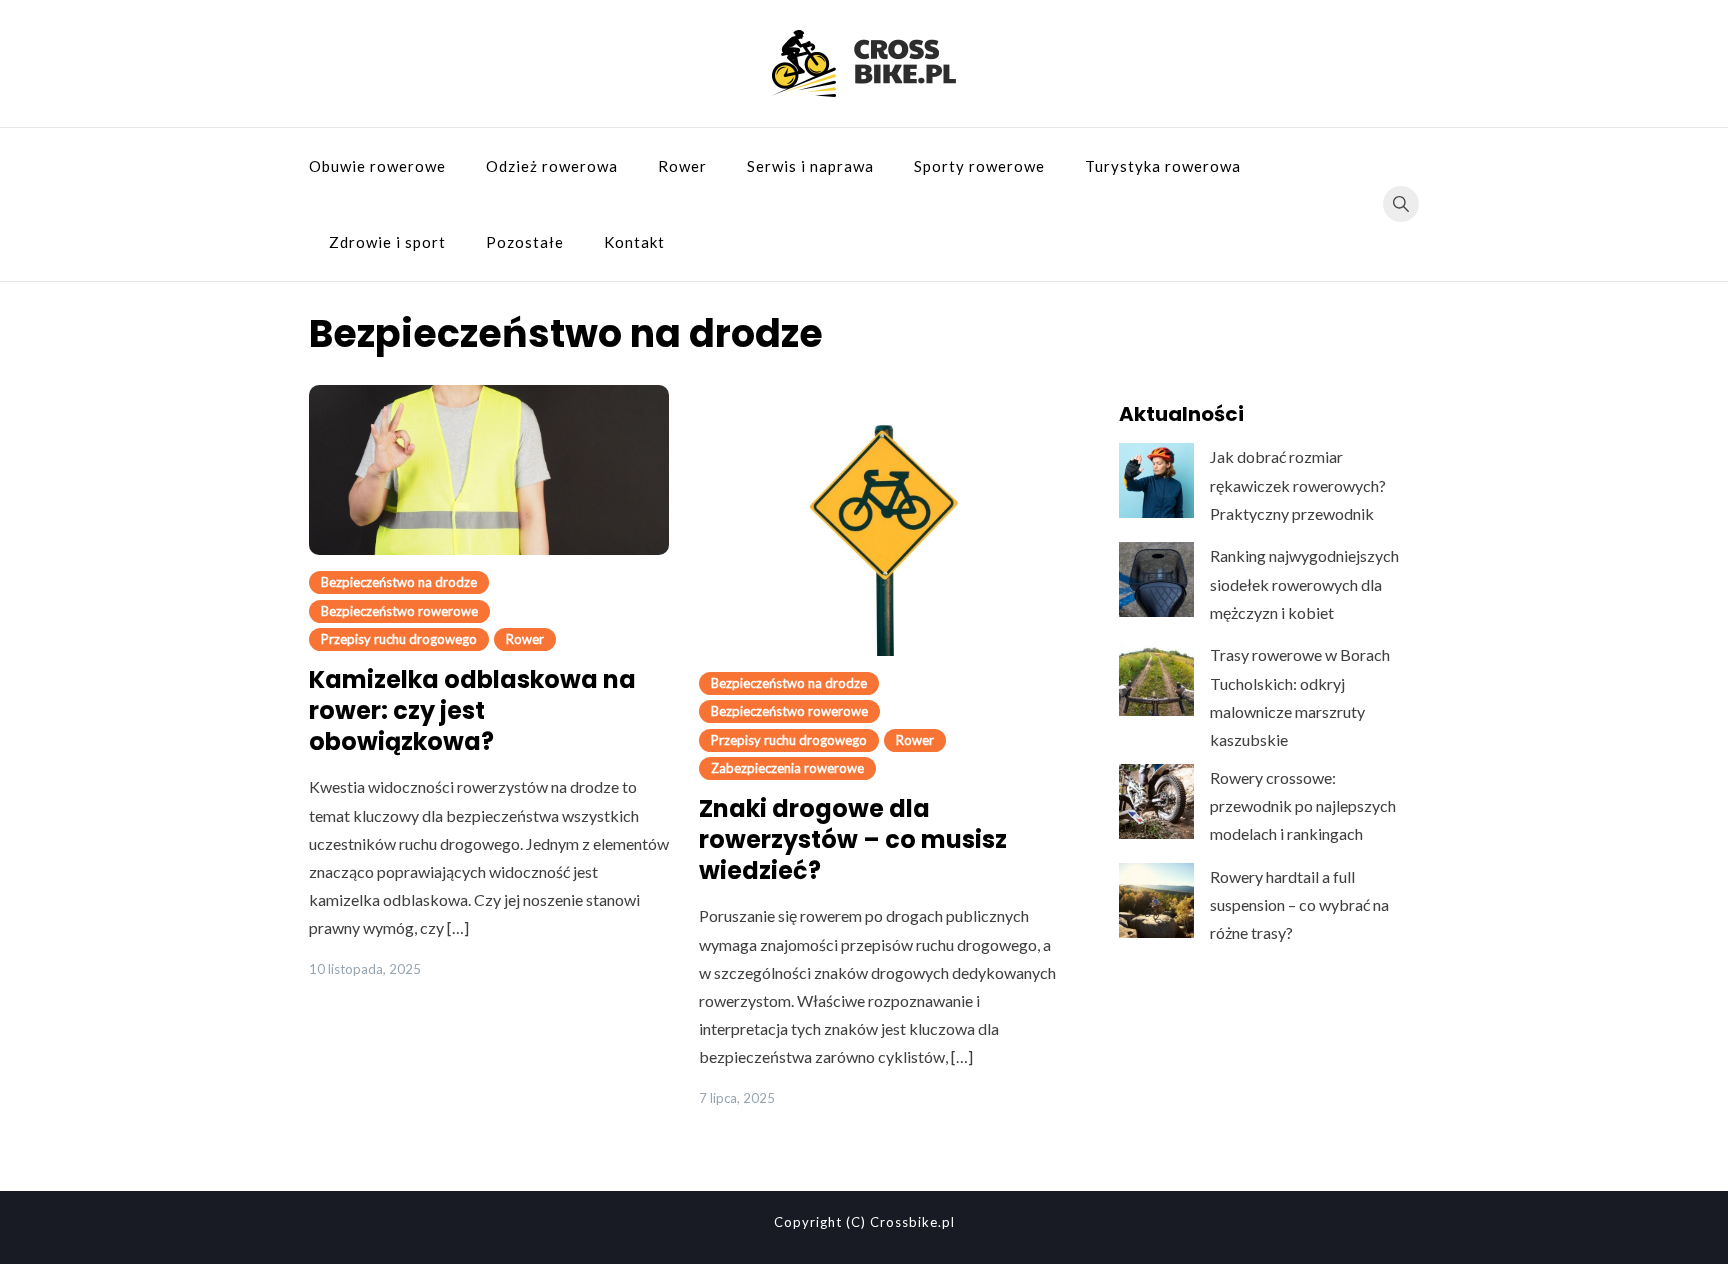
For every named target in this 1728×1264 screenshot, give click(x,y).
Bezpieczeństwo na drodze (399, 582)
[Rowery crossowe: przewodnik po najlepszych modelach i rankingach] (1156, 801)
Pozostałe (525, 242)
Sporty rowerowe (979, 166)
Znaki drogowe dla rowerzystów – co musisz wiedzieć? (853, 839)
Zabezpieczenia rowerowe (787, 768)
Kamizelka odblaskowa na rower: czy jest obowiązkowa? (472, 710)
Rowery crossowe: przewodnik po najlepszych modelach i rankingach (1303, 805)
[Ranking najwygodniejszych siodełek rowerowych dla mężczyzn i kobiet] (1156, 579)
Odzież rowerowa (552, 166)
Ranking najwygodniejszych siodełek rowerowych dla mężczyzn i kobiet (1304, 583)
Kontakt (634, 242)
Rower (682, 166)
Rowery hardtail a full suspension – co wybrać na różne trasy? (1299, 904)
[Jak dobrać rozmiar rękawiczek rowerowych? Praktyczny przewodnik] (1156, 480)
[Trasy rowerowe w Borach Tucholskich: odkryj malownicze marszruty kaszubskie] (1156, 678)
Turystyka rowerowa (1163, 166)
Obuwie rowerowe (377, 166)
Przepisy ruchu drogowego (399, 639)
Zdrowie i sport (387, 242)
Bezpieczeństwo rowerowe (399, 611)
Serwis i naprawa (810, 166)
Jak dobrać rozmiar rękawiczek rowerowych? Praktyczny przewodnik (1298, 484)
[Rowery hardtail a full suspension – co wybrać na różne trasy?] (1156, 900)
